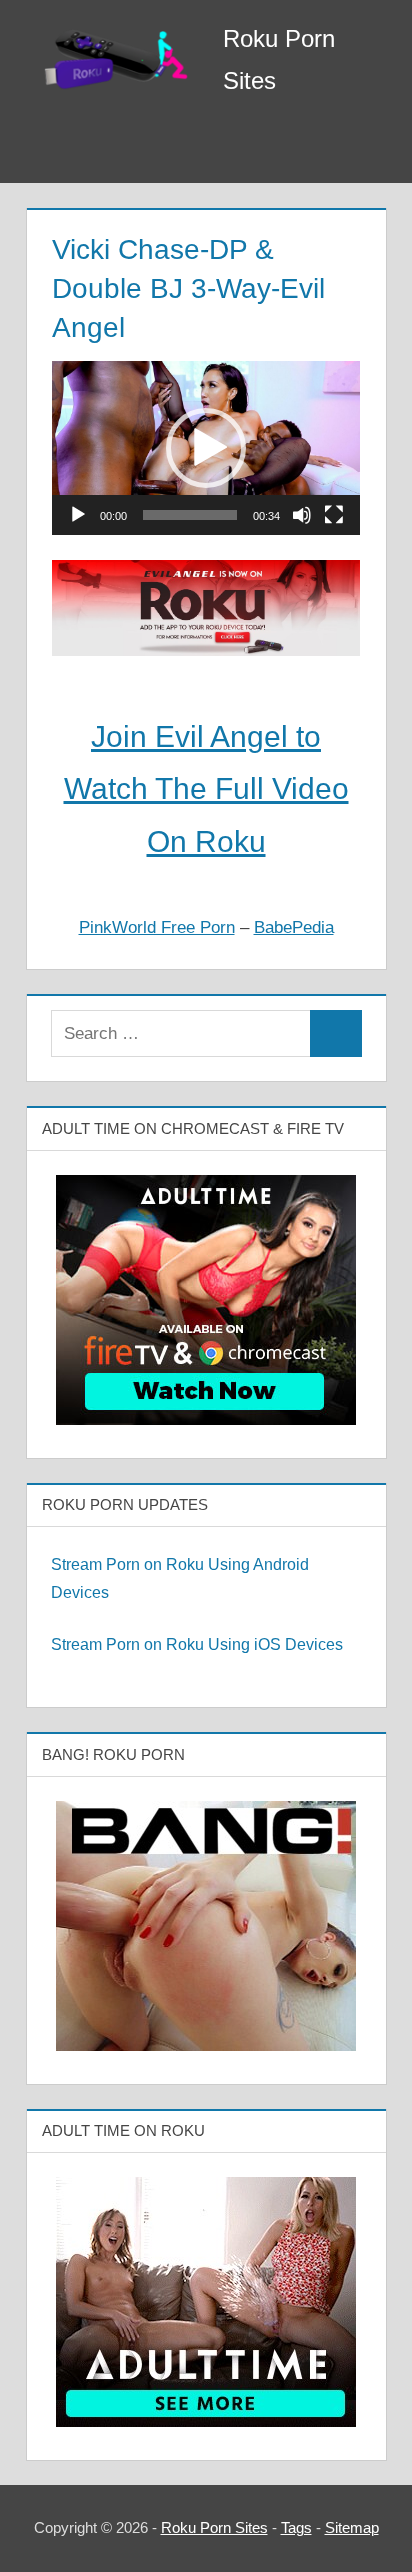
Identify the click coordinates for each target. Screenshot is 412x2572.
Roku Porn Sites (214, 2527)
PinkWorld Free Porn (157, 927)
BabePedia (294, 927)
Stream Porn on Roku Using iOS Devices (197, 1644)
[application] (206, 447)
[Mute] (302, 515)
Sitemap (352, 2527)
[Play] (78, 515)
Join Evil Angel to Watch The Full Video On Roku (206, 789)
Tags (296, 2527)
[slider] (190, 515)
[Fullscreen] (334, 515)
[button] (206, 448)
